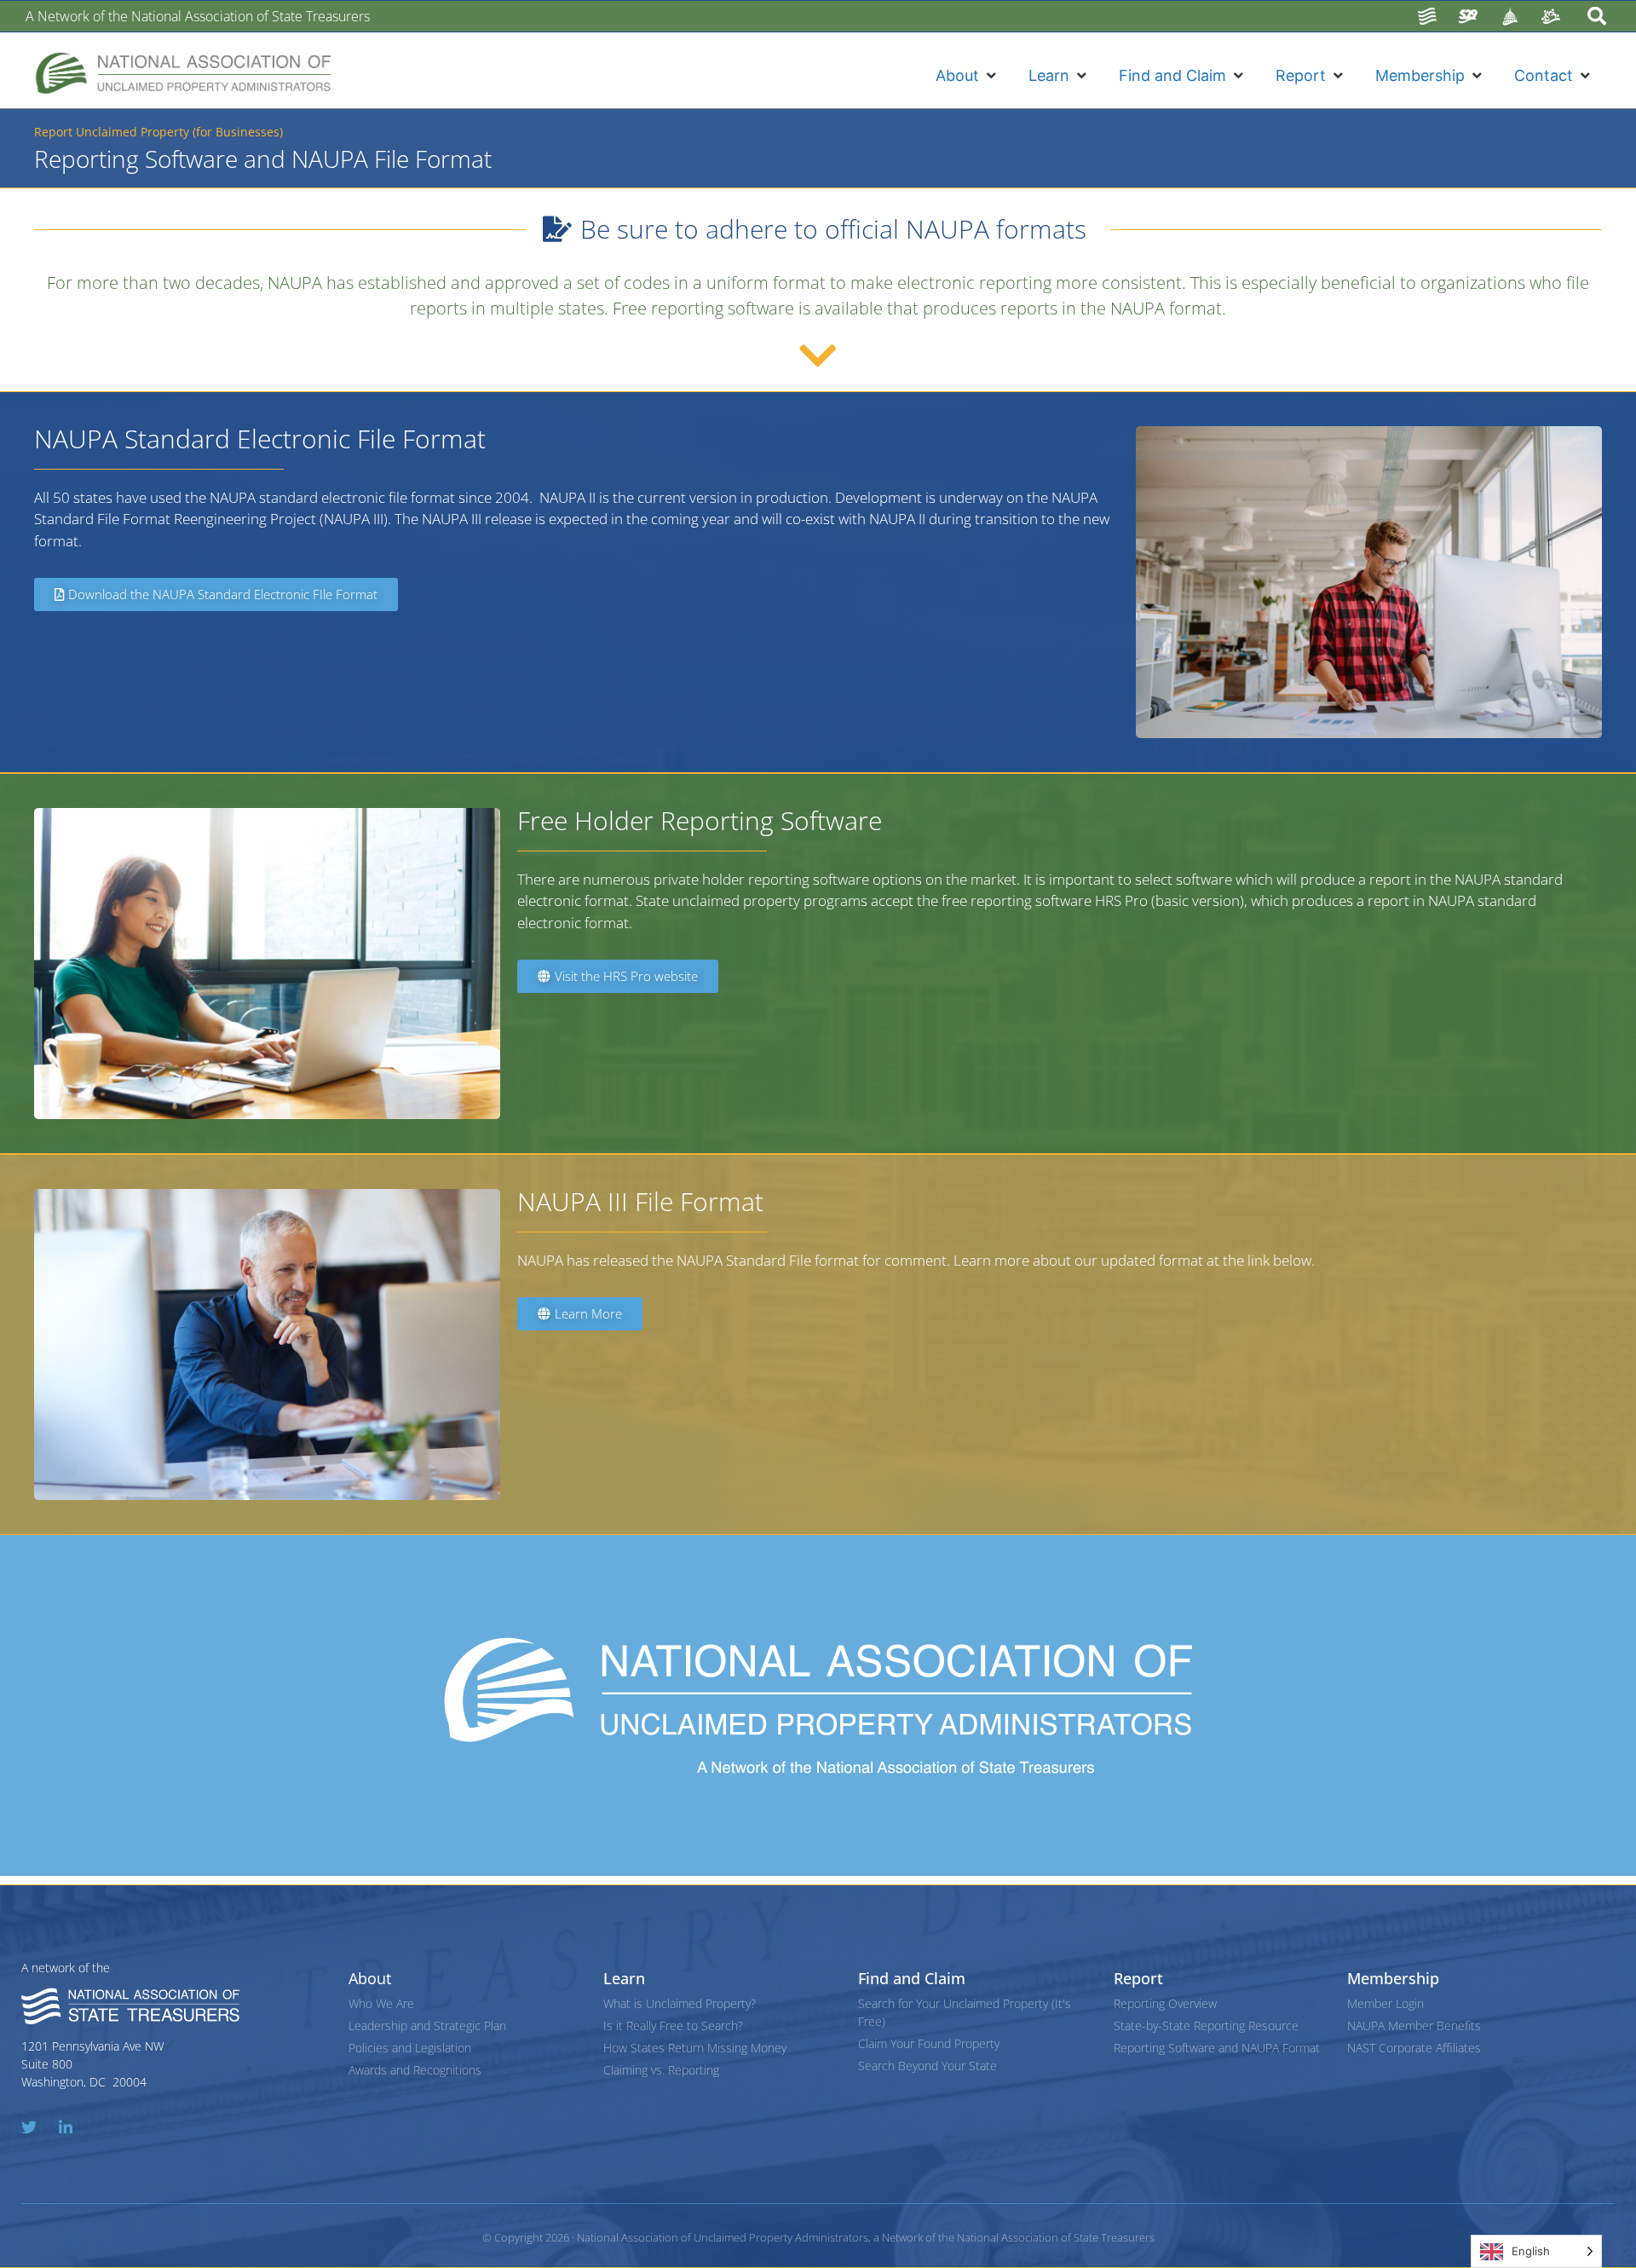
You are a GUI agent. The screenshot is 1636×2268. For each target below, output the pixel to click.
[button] (967, 75)
